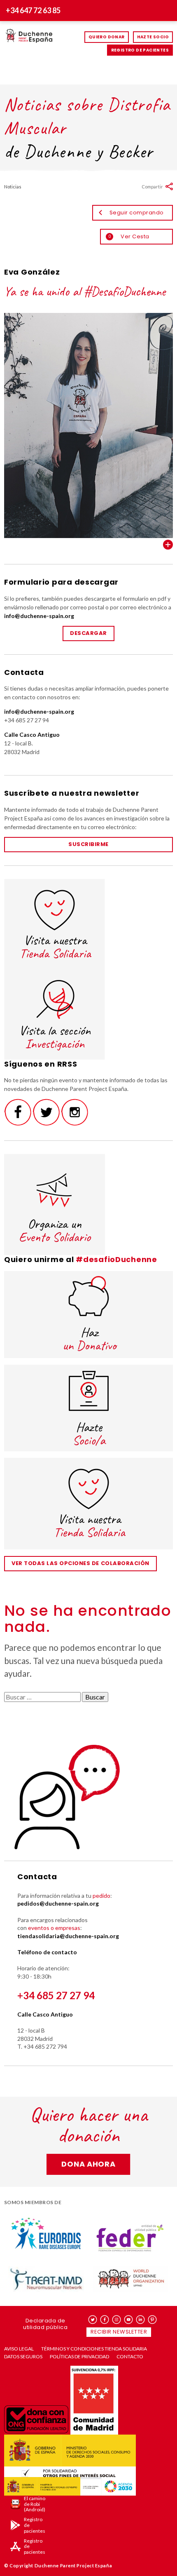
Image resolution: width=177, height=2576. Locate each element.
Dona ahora (88, 2164)
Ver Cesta (129, 236)
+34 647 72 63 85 (33, 10)
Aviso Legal (19, 2349)
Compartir (152, 187)
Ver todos (168, 545)
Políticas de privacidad (79, 2357)
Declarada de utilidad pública (45, 2324)
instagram (117, 2320)
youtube (129, 2320)
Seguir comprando (137, 213)
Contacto (130, 2357)
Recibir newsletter (119, 2332)
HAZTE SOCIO (153, 37)
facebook (105, 2320)
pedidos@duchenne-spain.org (58, 1903)
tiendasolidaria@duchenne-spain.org (68, 1936)
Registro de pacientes (140, 50)
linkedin (141, 2320)
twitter (93, 2320)
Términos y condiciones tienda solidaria (94, 2349)
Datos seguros (23, 2357)
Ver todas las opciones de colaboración (80, 1563)
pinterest (153, 2320)
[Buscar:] (43, 1697)
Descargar (88, 633)
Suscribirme (88, 844)
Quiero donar (107, 37)
